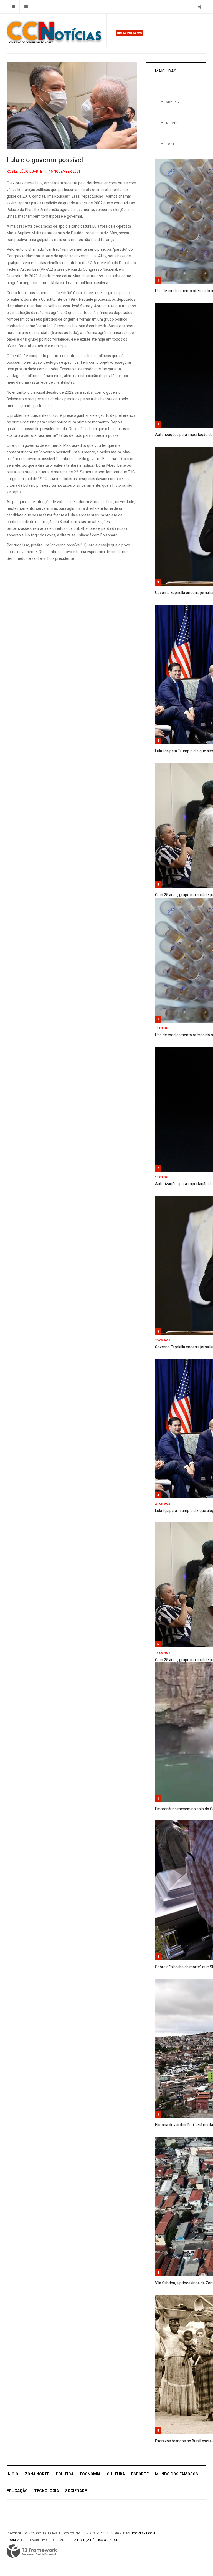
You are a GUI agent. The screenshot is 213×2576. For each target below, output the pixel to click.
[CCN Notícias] (54, 32)
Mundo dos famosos (177, 2474)
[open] (13, 7)
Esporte (140, 2474)
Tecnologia (46, 2491)
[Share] (200, 7)
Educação (17, 2491)
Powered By (32, 2551)
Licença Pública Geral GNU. (99, 2540)
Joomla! (13, 2540)
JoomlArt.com (143, 2533)
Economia (90, 2474)
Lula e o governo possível (45, 160)
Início (12, 2474)
